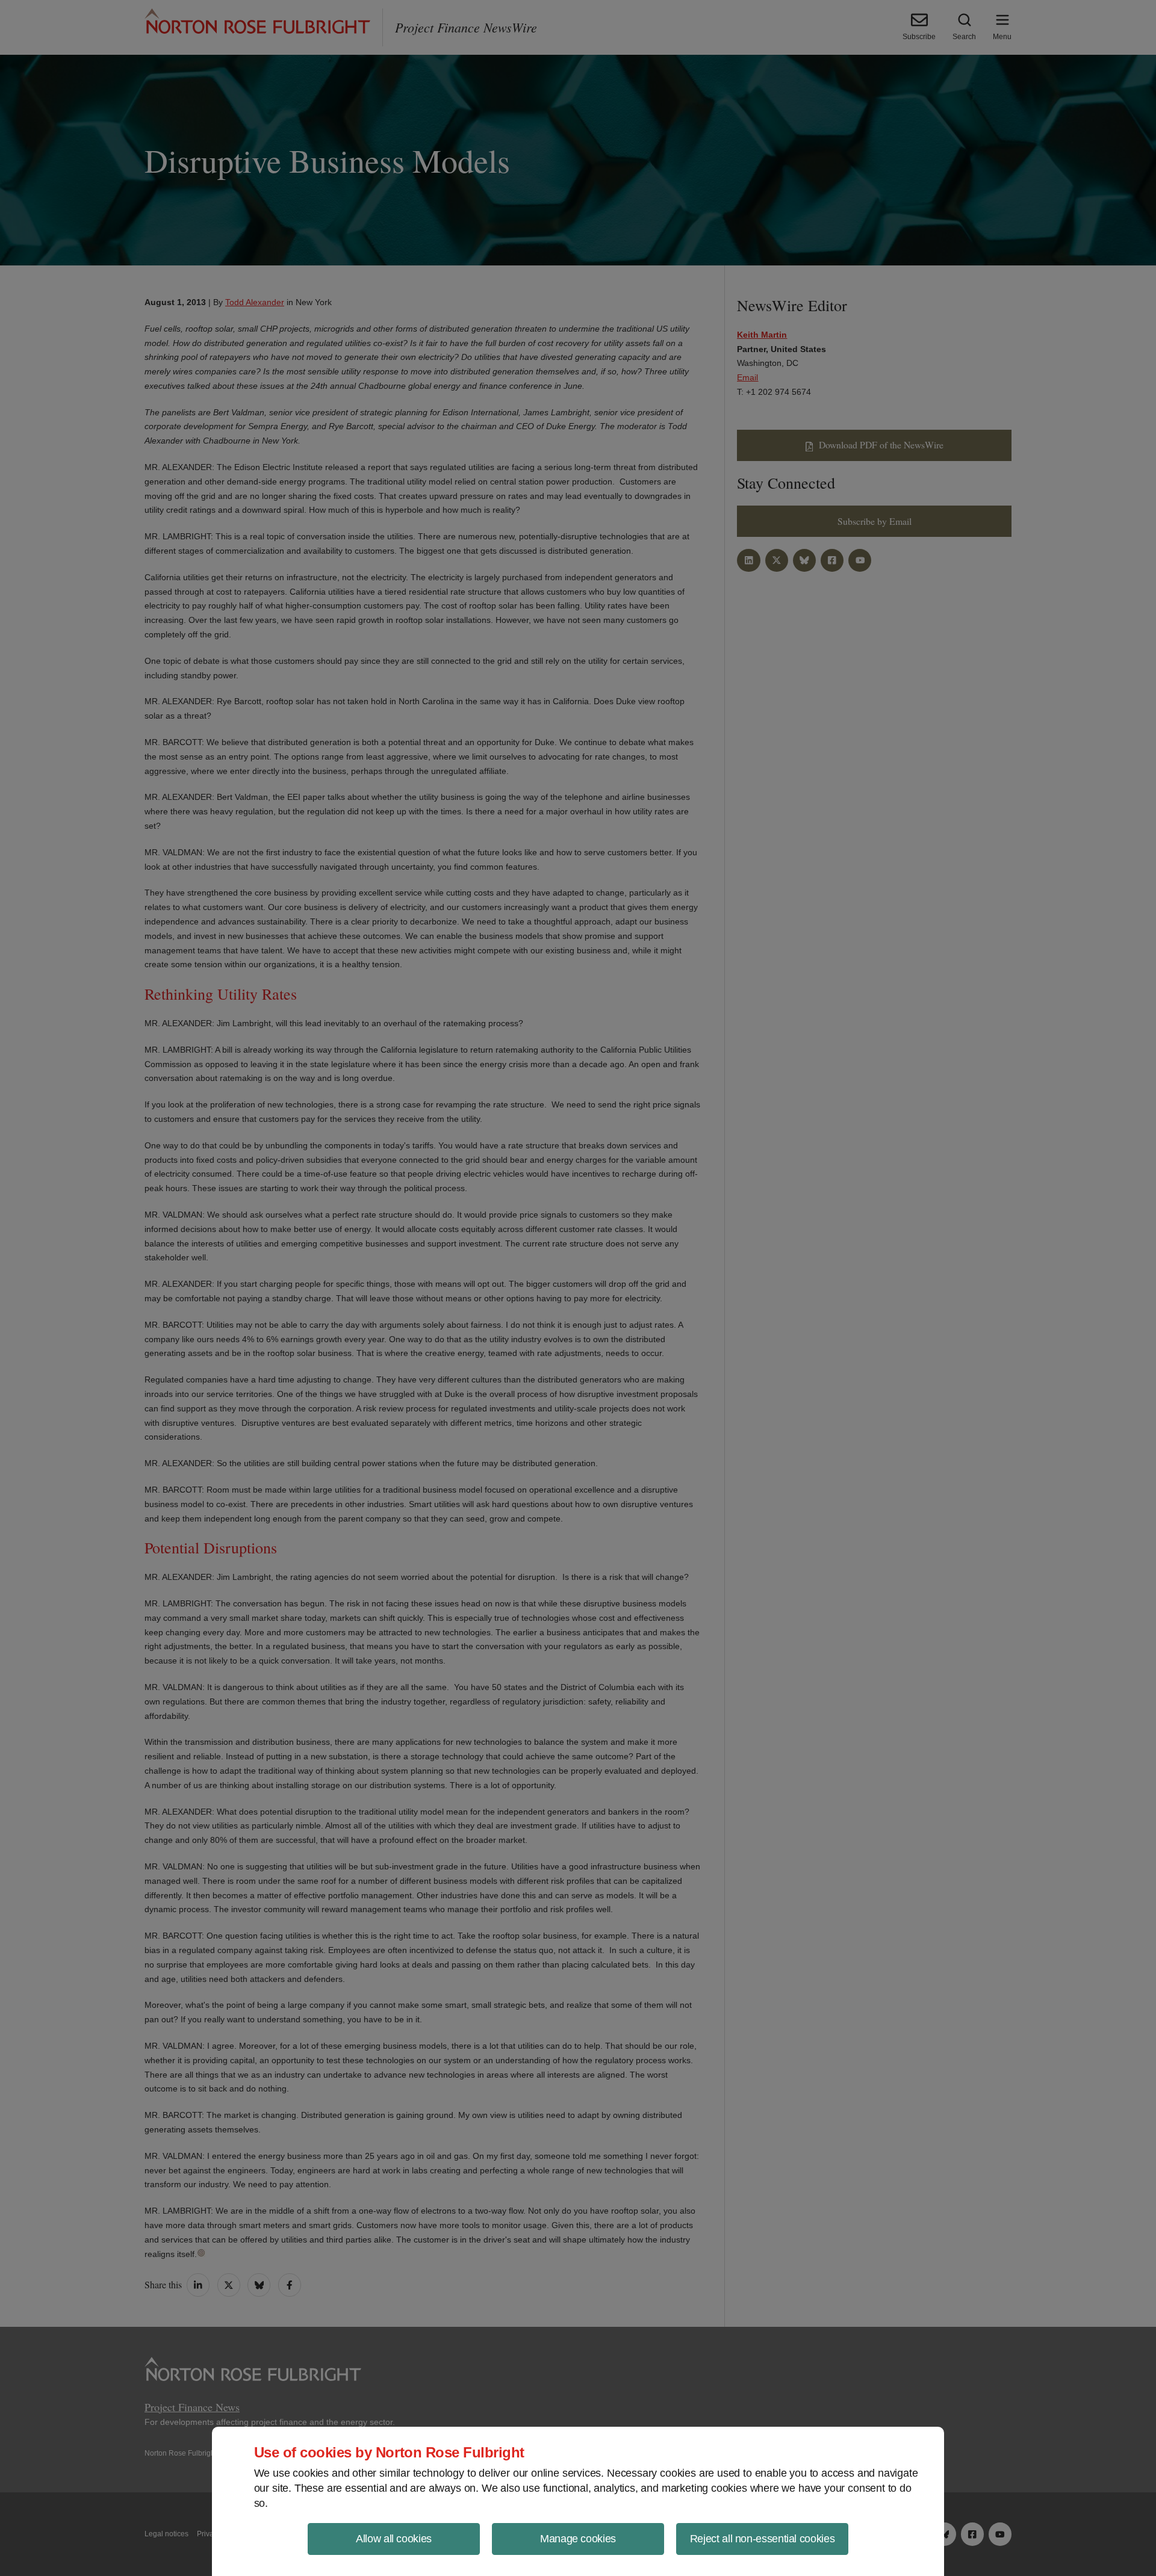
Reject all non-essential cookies (762, 2539)
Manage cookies (578, 2539)
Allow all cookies (394, 2539)
